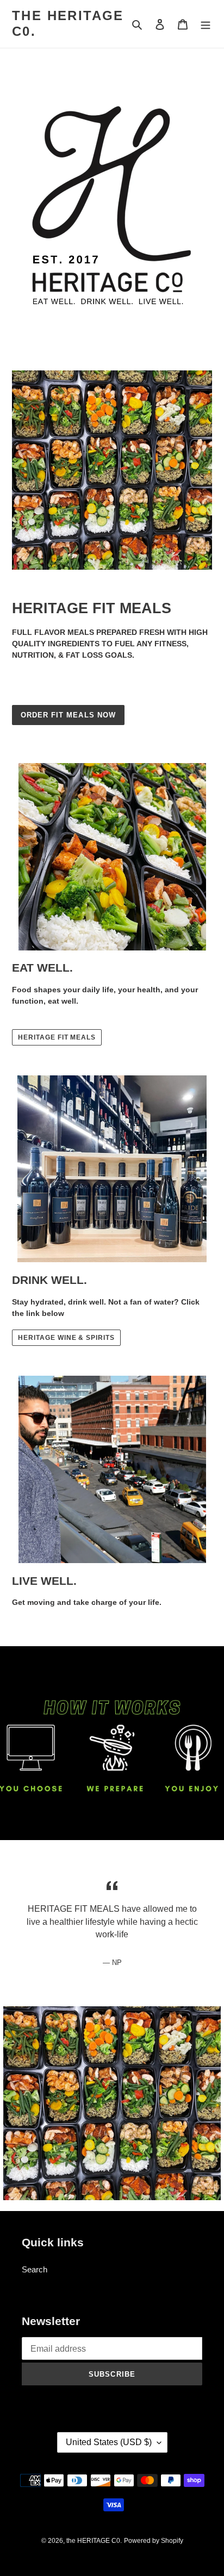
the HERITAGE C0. (68, 23)
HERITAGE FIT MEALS (57, 1037)
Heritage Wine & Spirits (66, 1338)
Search (35, 2269)
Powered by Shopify (154, 2541)
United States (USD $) (109, 2442)
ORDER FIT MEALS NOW (68, 715)
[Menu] (206, 24)
